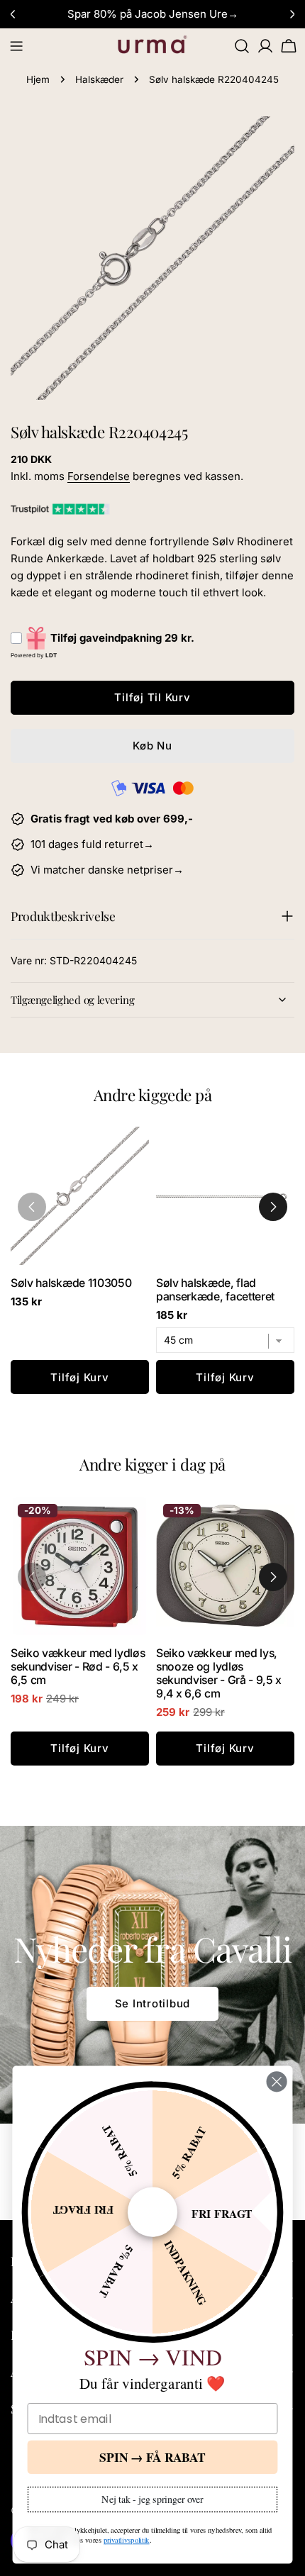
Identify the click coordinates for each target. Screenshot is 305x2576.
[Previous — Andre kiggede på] (32, 1207)
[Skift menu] (16, 46)
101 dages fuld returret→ (92, 844)
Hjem (38, 79)
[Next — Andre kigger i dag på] (273, 1577)
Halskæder (99, 79)
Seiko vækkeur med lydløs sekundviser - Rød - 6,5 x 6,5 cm (78, 1667)
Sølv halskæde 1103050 (71, 1283)
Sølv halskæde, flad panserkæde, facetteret (215, 1290)
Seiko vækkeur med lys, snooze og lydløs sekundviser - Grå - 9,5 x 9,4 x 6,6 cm (219, 1673)
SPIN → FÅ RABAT (152, 2457)
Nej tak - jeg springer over (152, 2499)
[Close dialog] (277, 2081)
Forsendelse (99, 476)
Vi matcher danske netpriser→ (107, 870)
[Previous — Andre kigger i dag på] (32, 1577)
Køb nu (152, 746)
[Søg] (242, 46)
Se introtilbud (153, 2003)
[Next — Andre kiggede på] (273, 1207)
